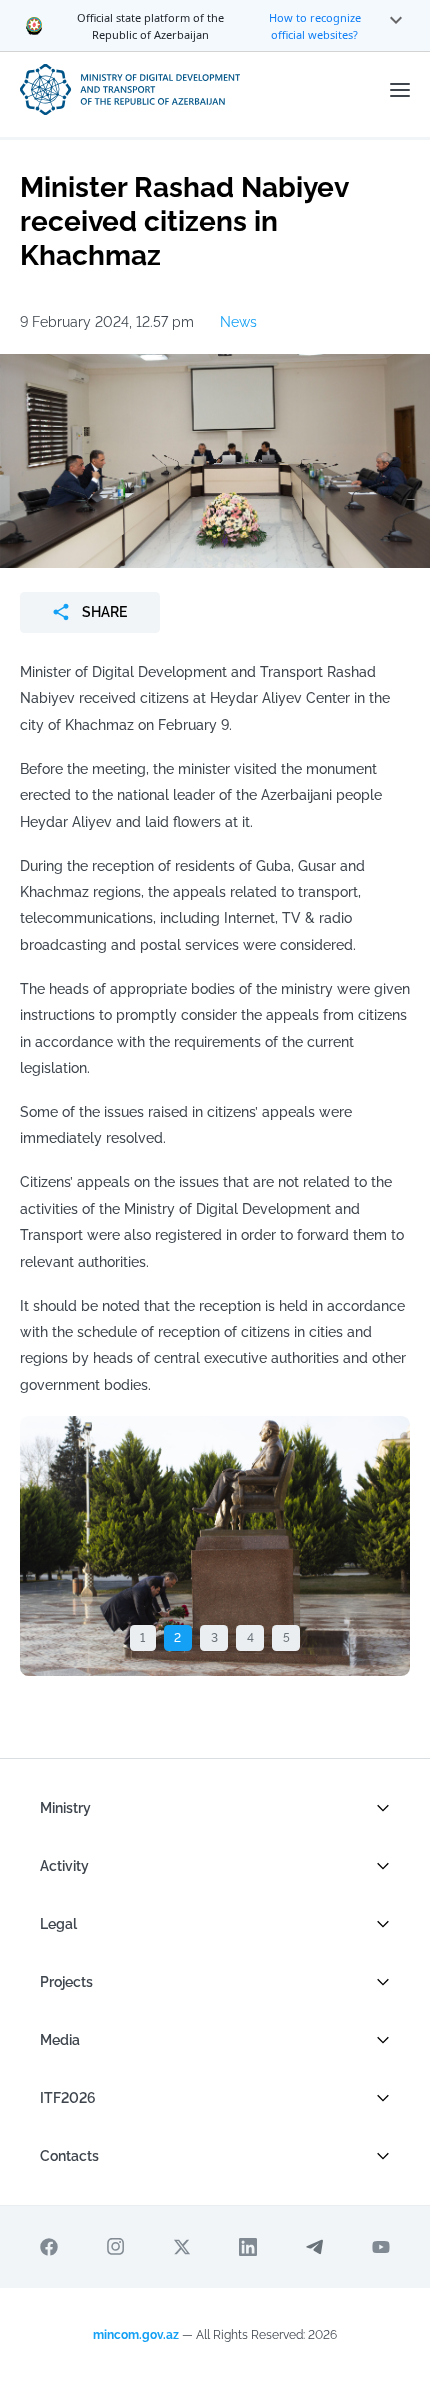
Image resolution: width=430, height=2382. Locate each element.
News (238, 322)
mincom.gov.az (136, 2335)
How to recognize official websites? (315, 26)
